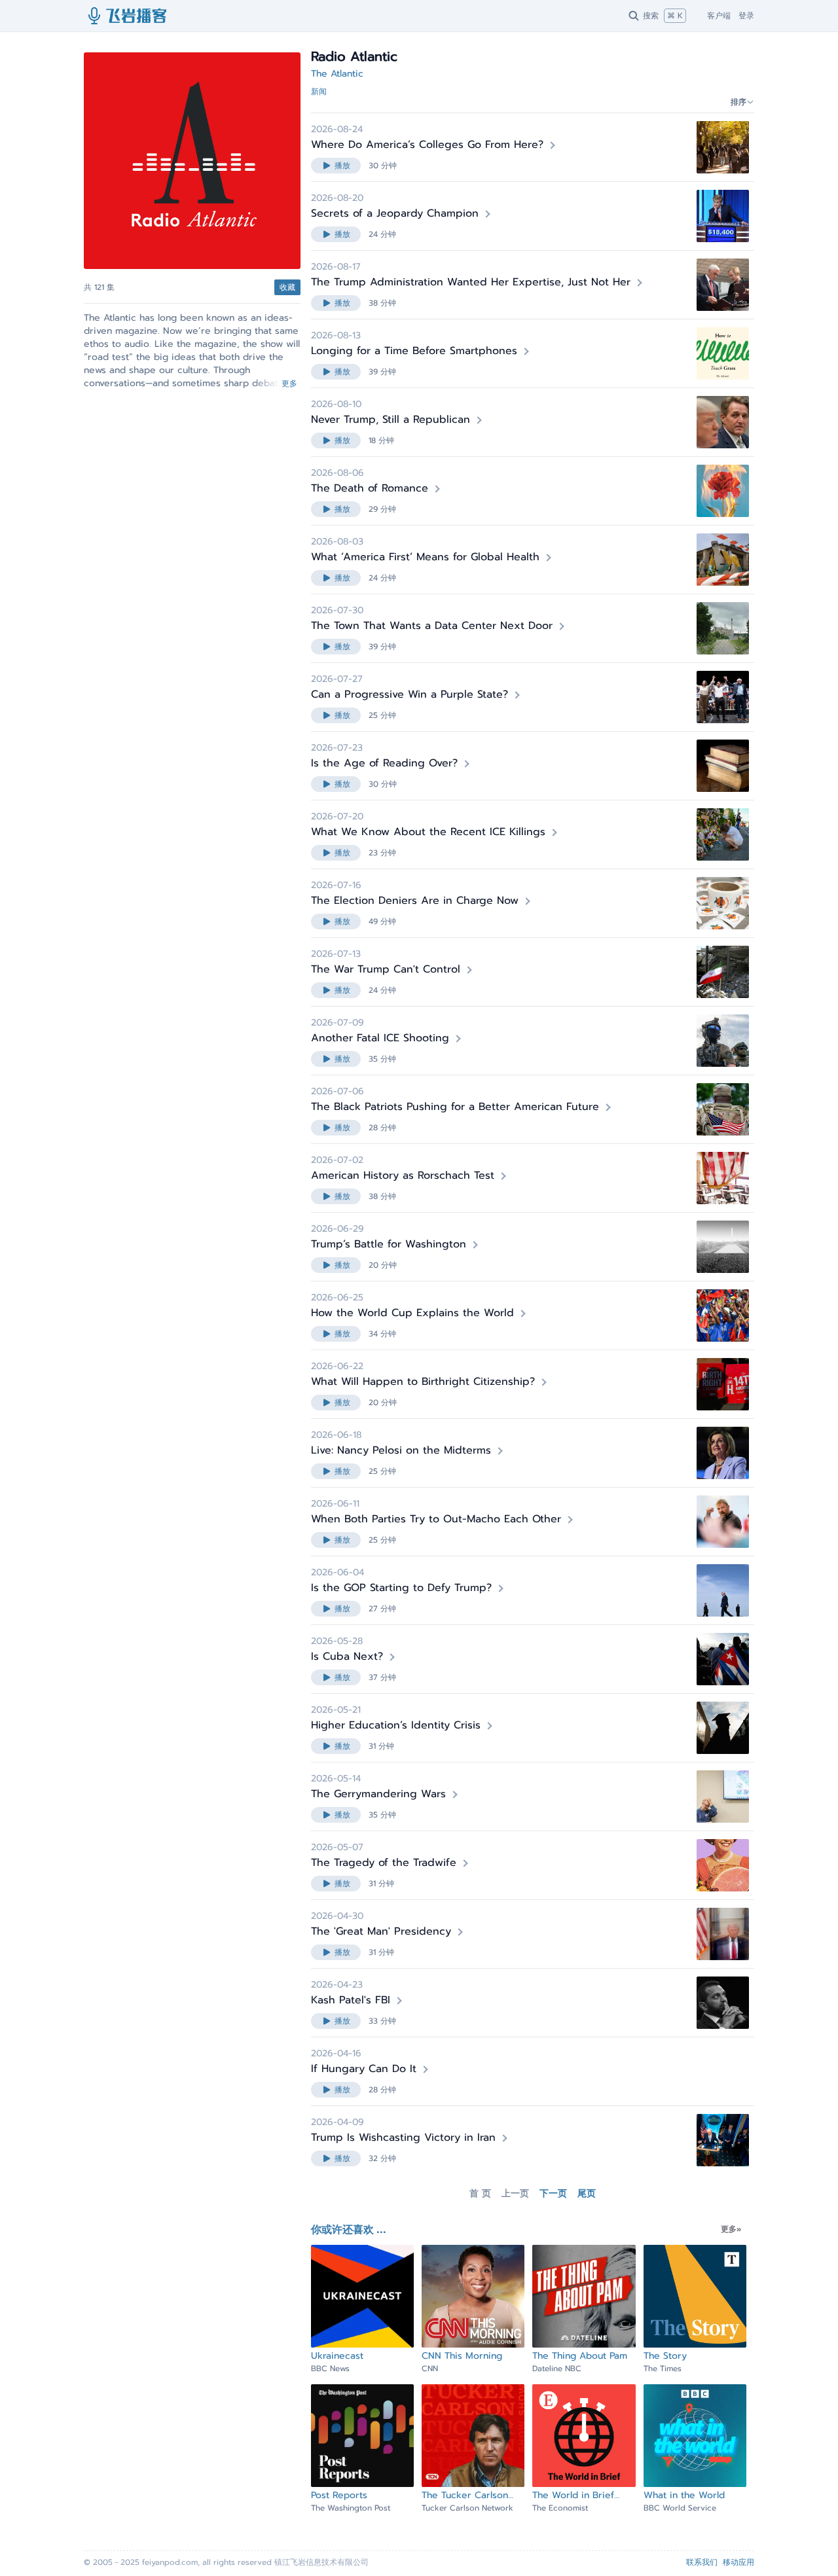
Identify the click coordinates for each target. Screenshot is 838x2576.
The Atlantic (337, 74)
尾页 (587, 2194)
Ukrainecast (337, 2356)
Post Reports (339, 2495)
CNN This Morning (462, 2356)
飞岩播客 (128, 16)
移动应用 (738, 2562)
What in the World (684, 2495)
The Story (665, 2356)
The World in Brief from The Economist (577, 2495)
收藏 (287, 287)
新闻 (319, 92)
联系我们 (702, 2562)
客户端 (719, 16)
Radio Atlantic (188, 287)
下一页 (553, 2194)
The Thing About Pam (580, 2356)
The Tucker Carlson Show (465, 2495)
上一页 (515, 2194)
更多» (731, 2229)
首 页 (480, 2194)
